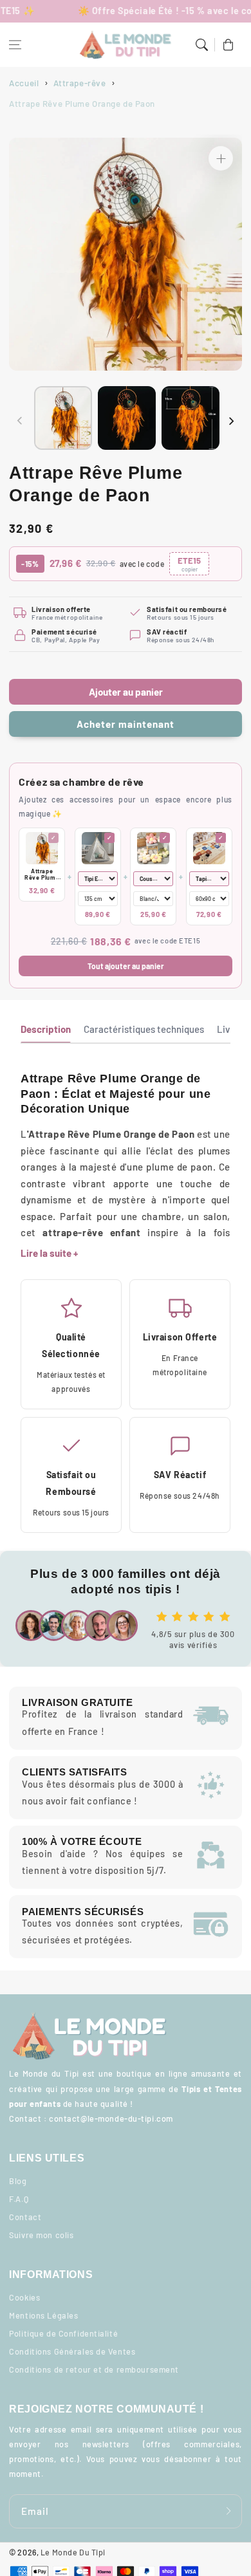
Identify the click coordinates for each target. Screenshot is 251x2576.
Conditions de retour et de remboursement (94, 2369)
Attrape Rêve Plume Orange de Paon (42, 875)
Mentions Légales (43, 2315)
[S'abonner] (228, 2511)
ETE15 (189, 564)
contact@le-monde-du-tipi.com (111, 2118)
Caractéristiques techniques (144, 1029)
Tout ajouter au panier (126, 966)
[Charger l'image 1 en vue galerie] (63, 418)
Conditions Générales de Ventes (72, 2351)
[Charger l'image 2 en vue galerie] (127, 418)
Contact (25, 2217)
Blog (18, 2181)
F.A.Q (19, 2199)
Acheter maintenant (125, 724)
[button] (15, 45)
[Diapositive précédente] (20, 421)
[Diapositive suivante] (231, 421)
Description (46, 1029)
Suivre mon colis (41, 2235)
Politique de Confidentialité (63, 2333)
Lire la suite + (49, 1253)
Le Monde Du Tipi (73, 2552)
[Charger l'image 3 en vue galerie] (191, 418)
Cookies (24, 2297)
